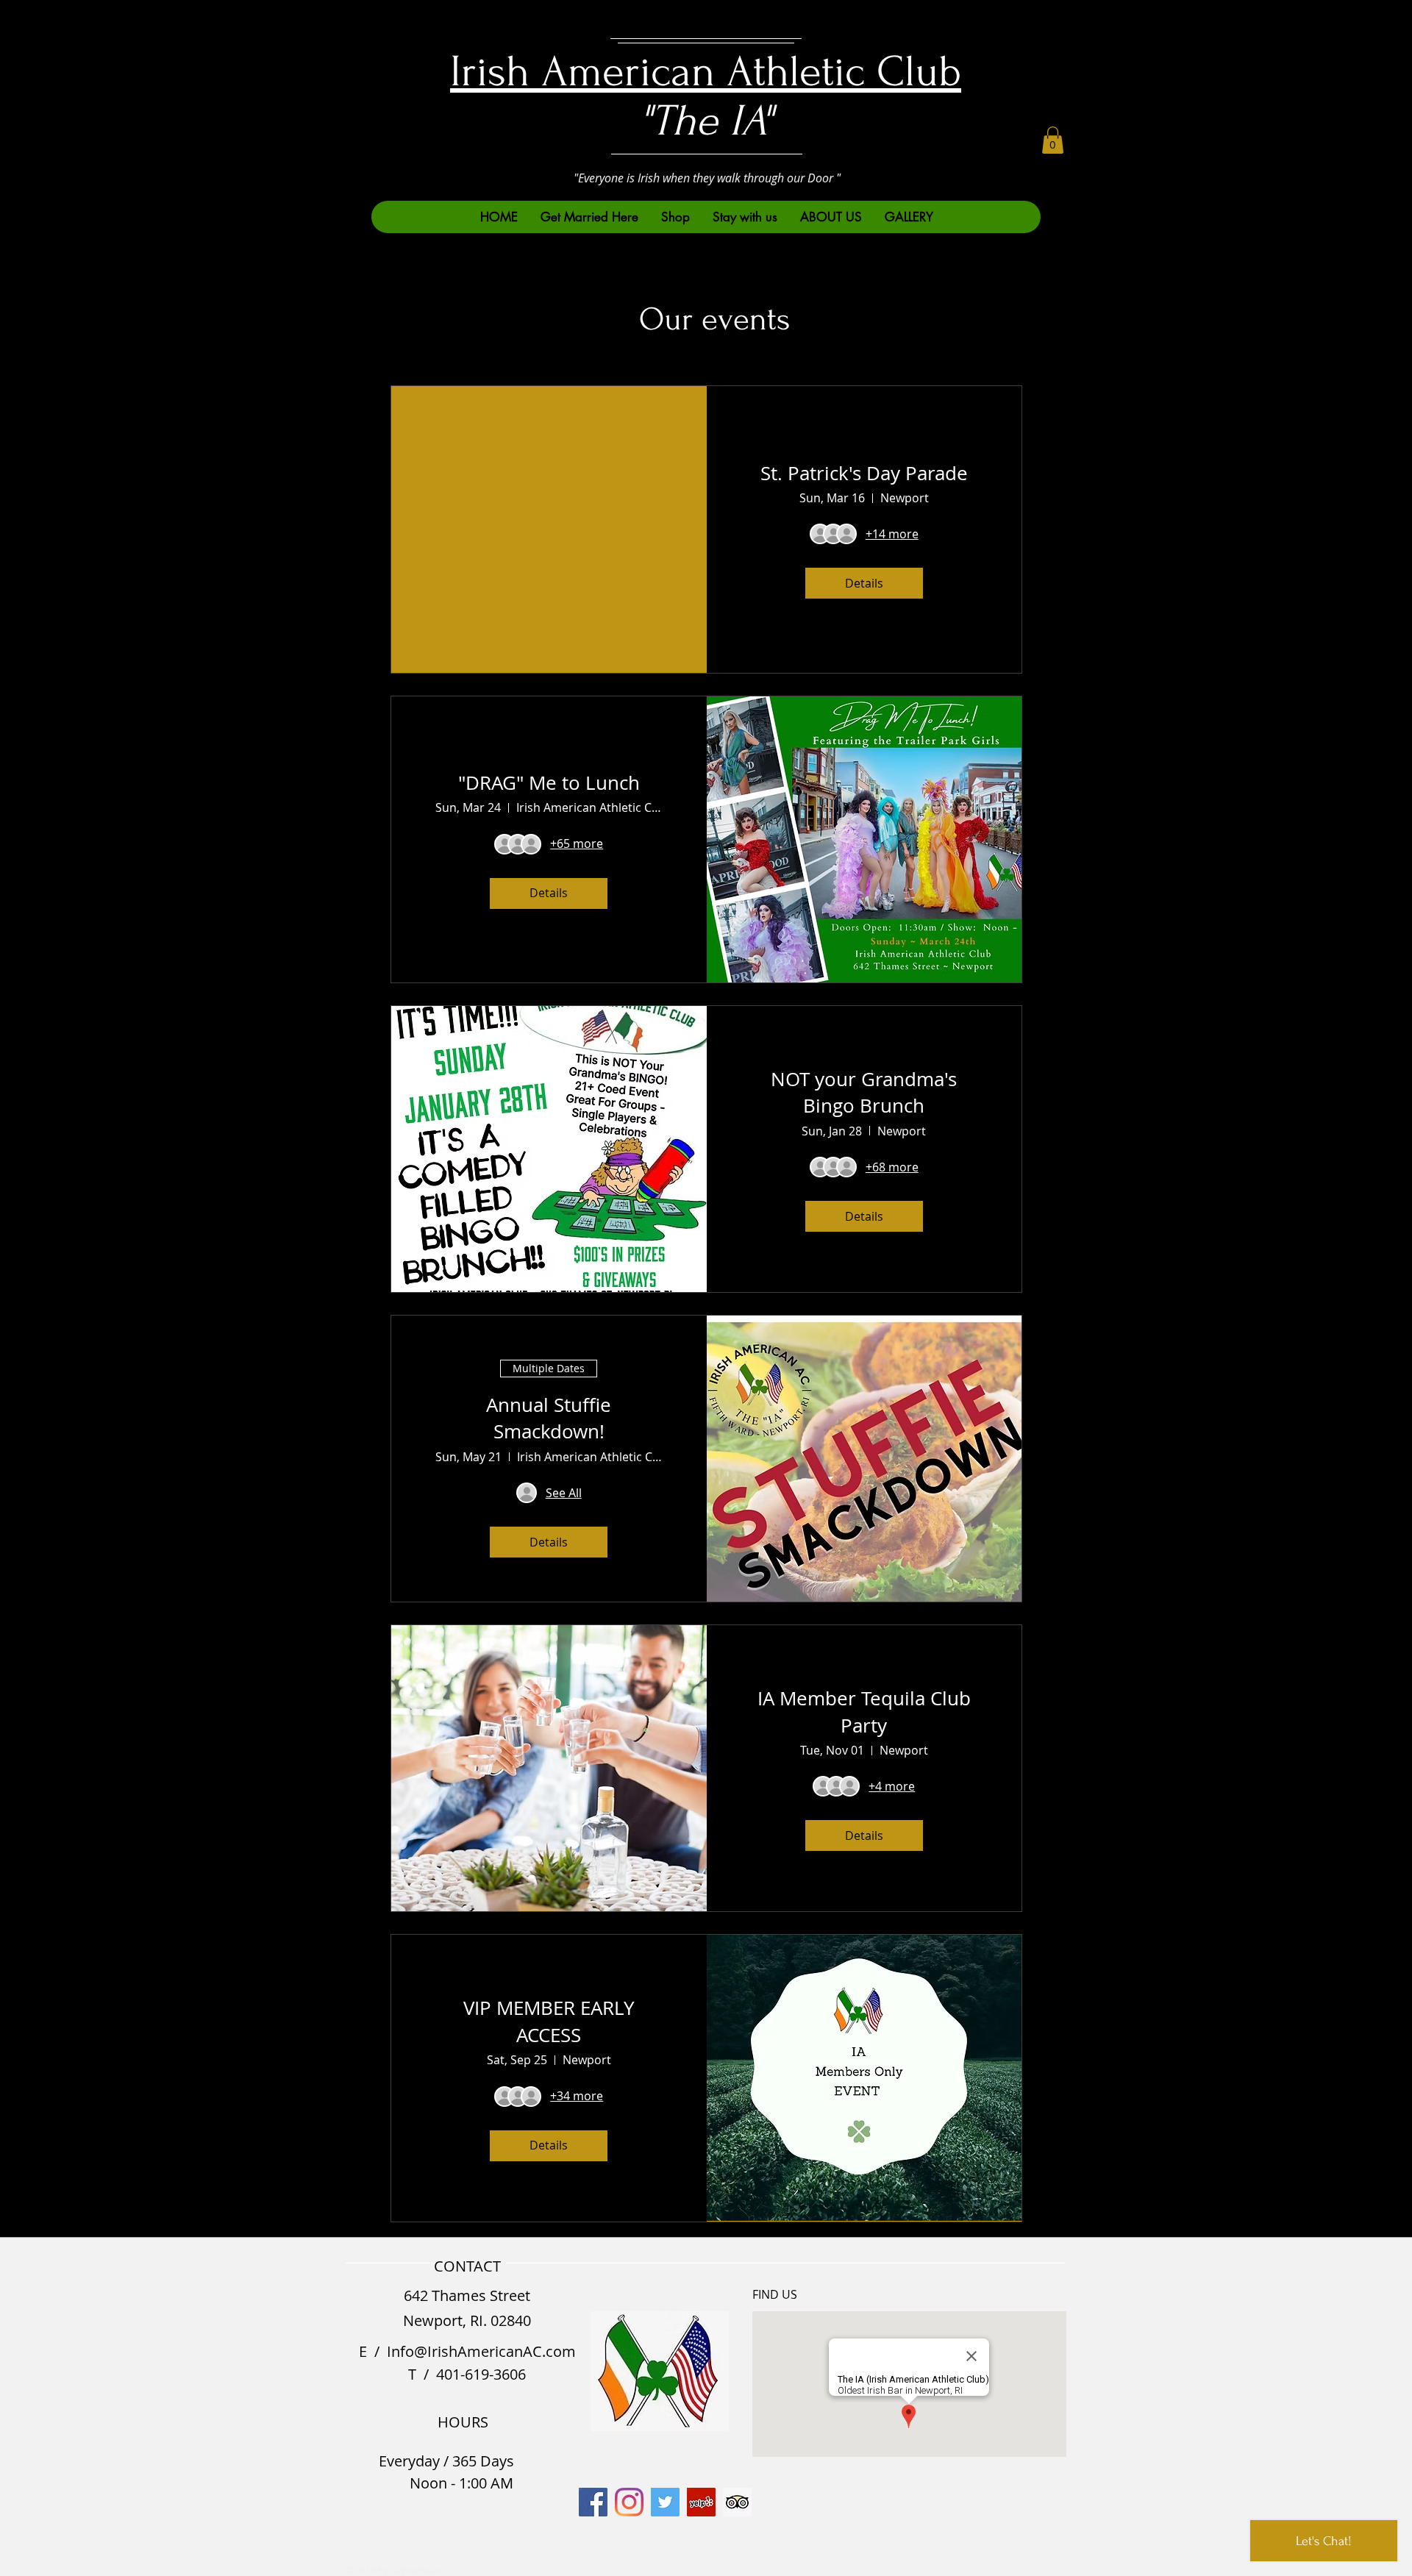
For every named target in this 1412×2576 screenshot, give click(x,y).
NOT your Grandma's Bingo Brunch (864, 1092)
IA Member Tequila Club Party (864, 1712)
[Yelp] (701, 2502)
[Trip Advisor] (737, 2502)
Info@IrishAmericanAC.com (481, 2351)
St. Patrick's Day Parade (864, 473)
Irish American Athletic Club (706, 72)
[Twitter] (665, 2502)
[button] (1053, 140)
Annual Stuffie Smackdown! (549, 1418)
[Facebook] (593, 2502)
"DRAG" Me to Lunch (549, 783)
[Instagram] (629, 2502)
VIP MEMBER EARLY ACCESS (549, 2021)
